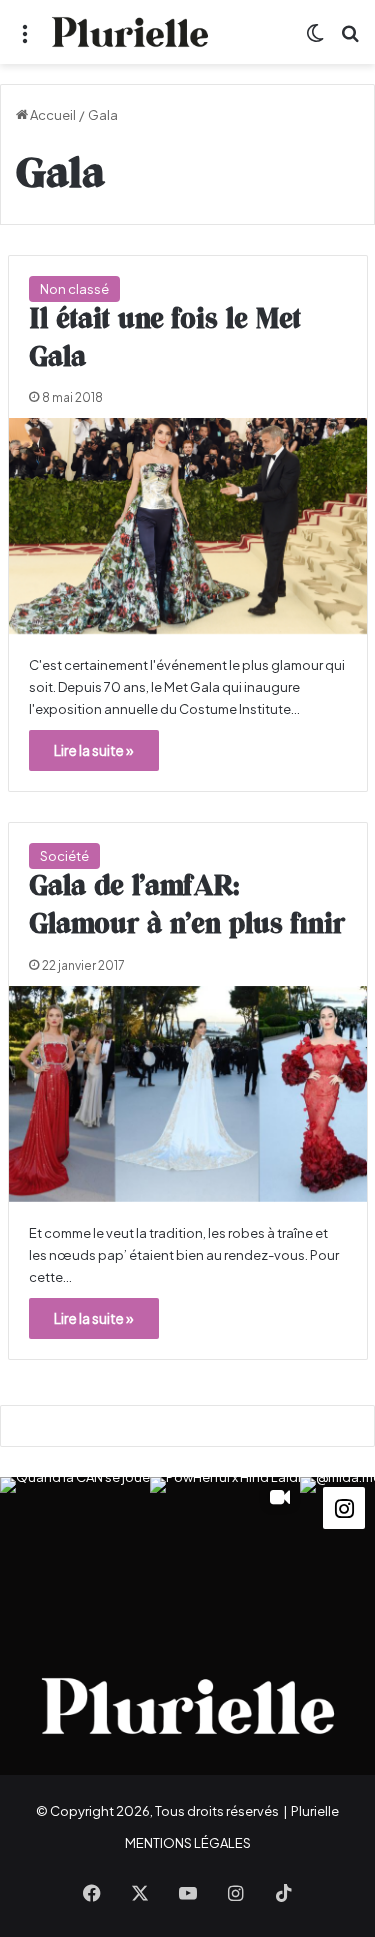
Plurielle (315, 1811)
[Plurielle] (130, 32)
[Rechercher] (350, 39)
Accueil (52, 115)
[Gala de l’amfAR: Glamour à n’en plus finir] (188, 1094)
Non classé (74, 289)
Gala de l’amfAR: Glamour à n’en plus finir (187, 906)
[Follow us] (344, 1505)
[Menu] (25, 39)
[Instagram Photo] (75, 1552)
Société (64, 856)
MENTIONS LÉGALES (188, 1843)
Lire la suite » (94, 750)
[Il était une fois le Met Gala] (188, 526)
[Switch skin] (315, 39)
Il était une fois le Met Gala (165, 339)
